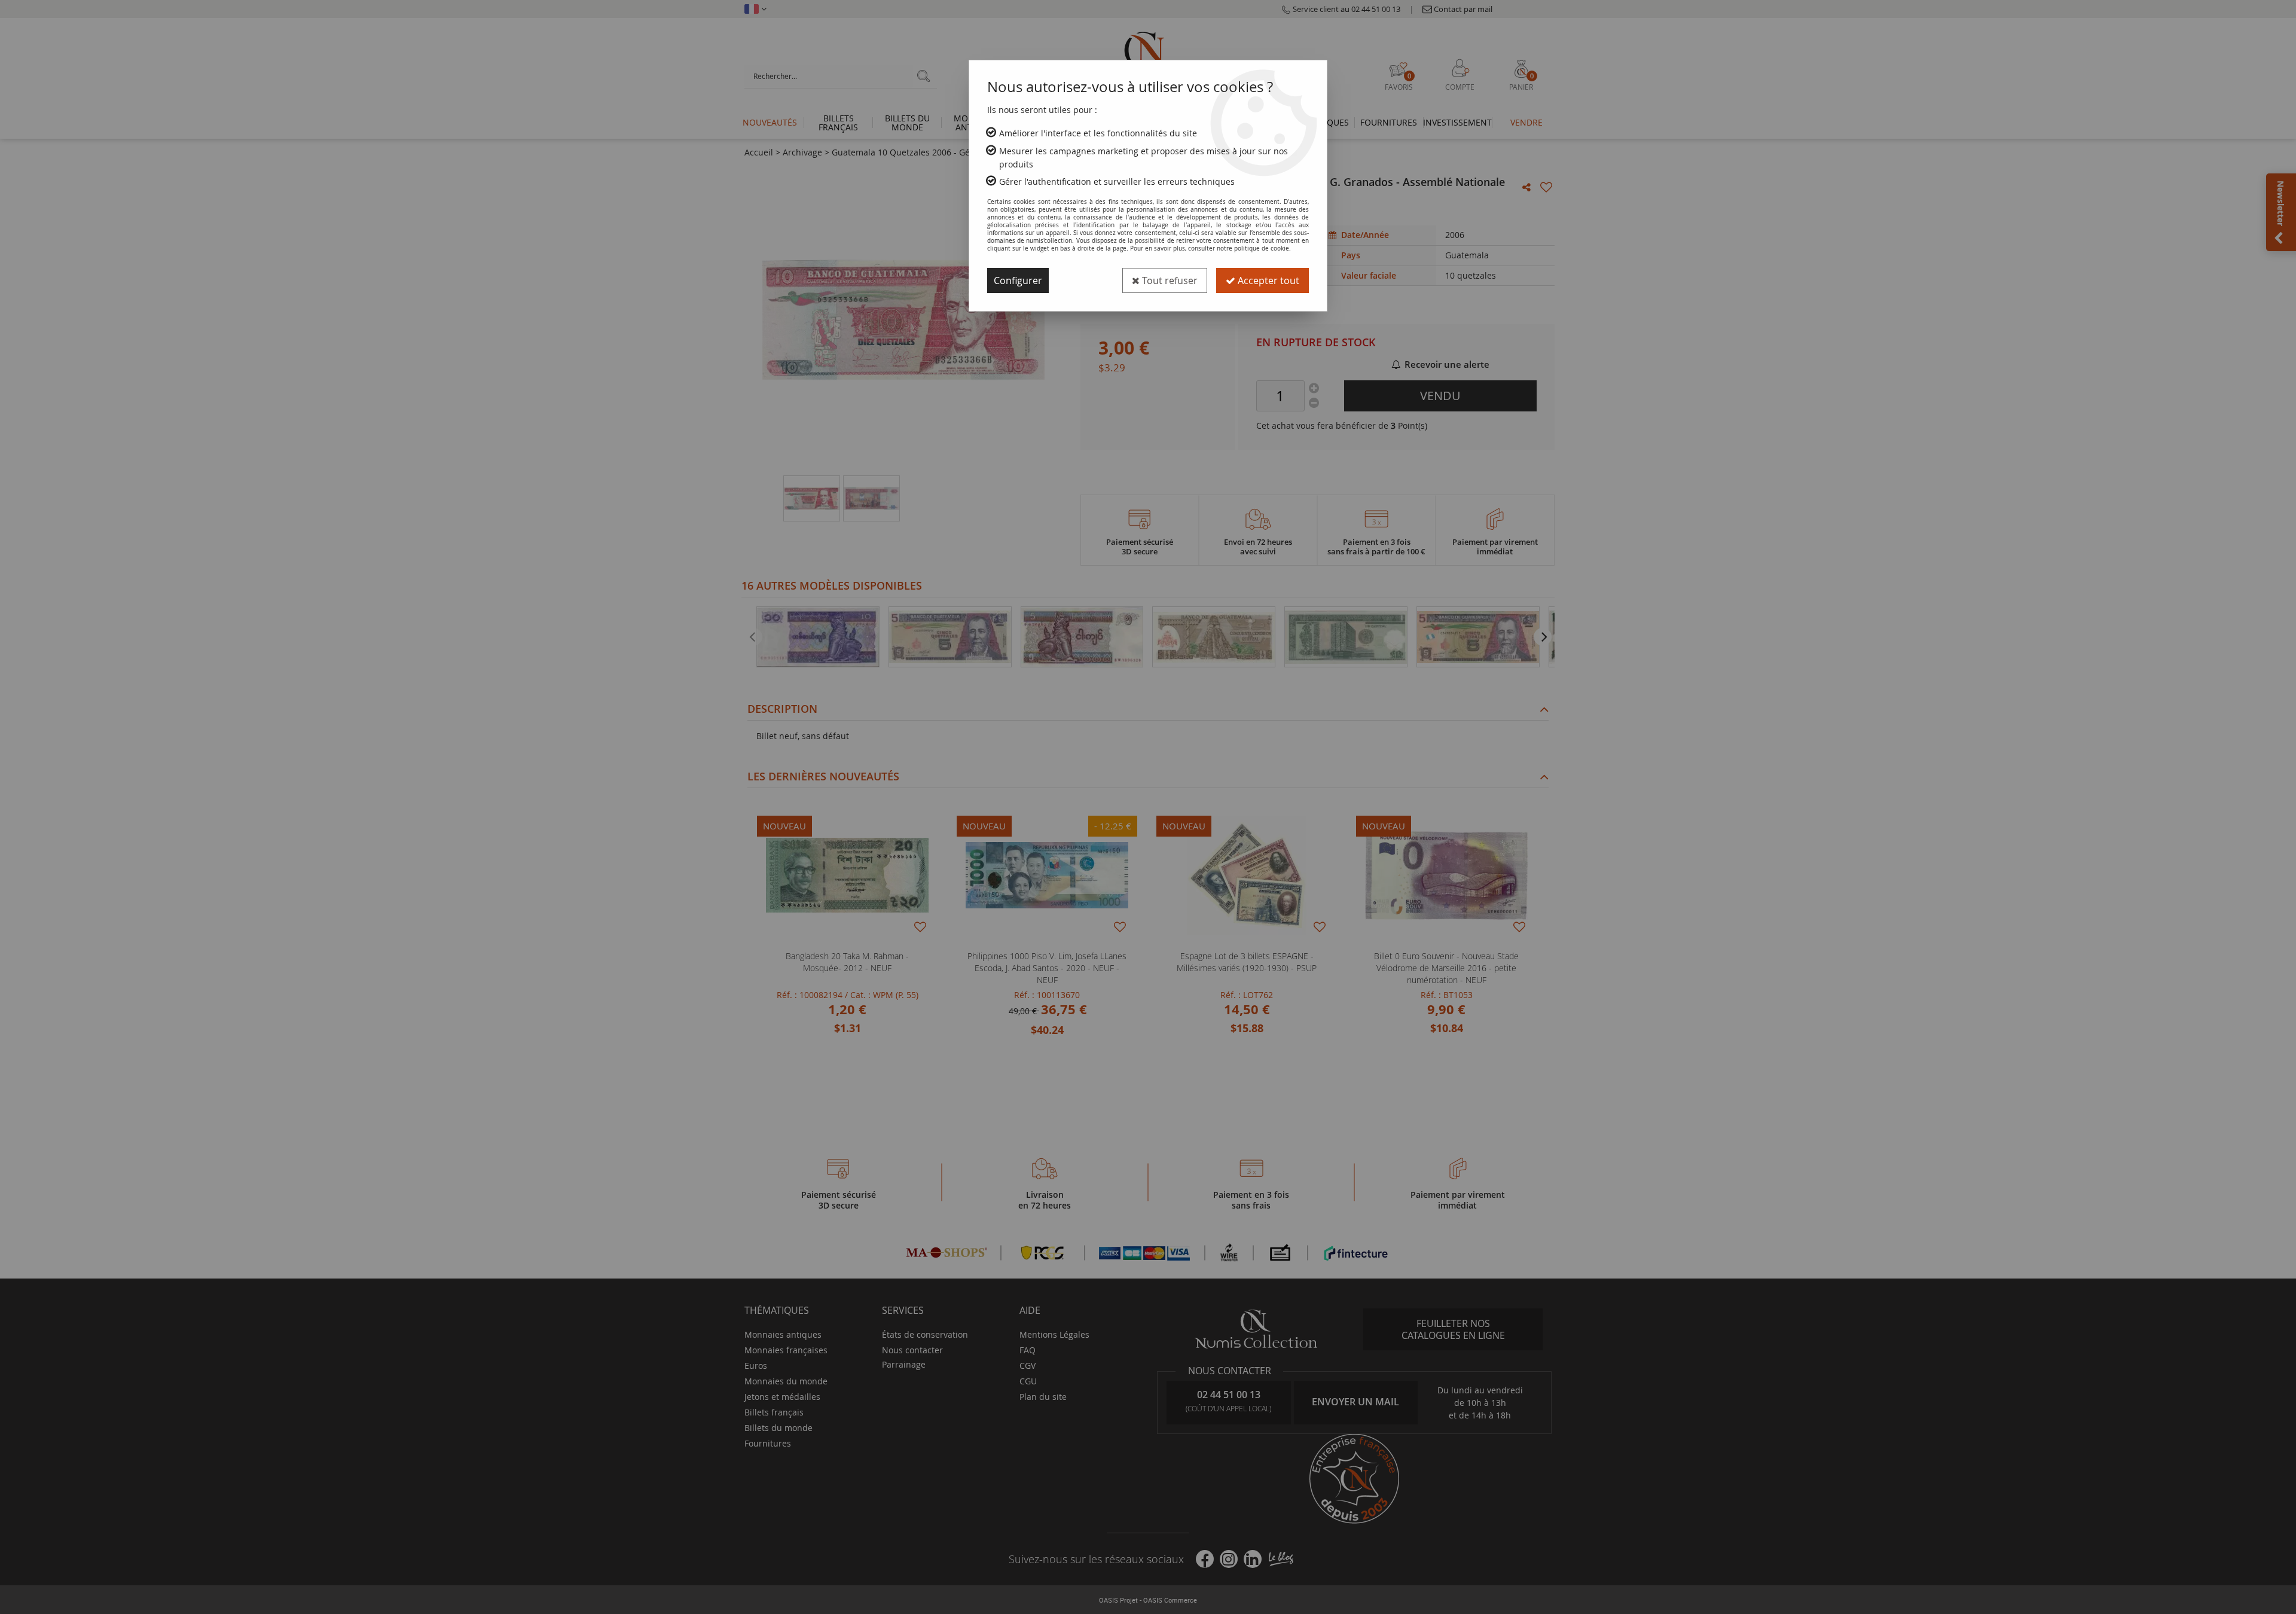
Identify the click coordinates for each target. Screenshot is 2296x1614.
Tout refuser (1169, 280)
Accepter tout (1267, 280)
